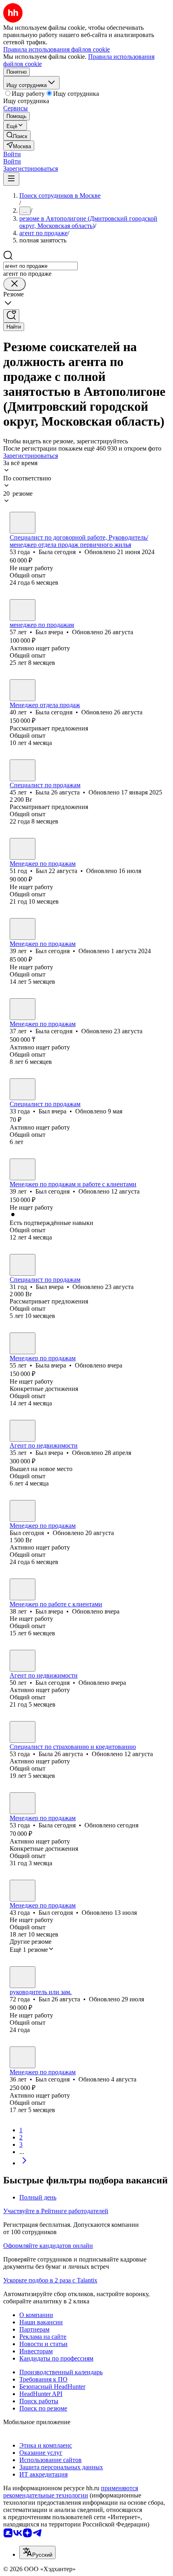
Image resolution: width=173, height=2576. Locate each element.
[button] (12, 154)
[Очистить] (14, 284)
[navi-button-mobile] (11, 179)
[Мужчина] (23, 610)
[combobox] (40, 266)
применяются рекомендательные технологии (71, 2492)
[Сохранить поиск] (11, 316)
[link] (17, 136)
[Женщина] (23, 523)
